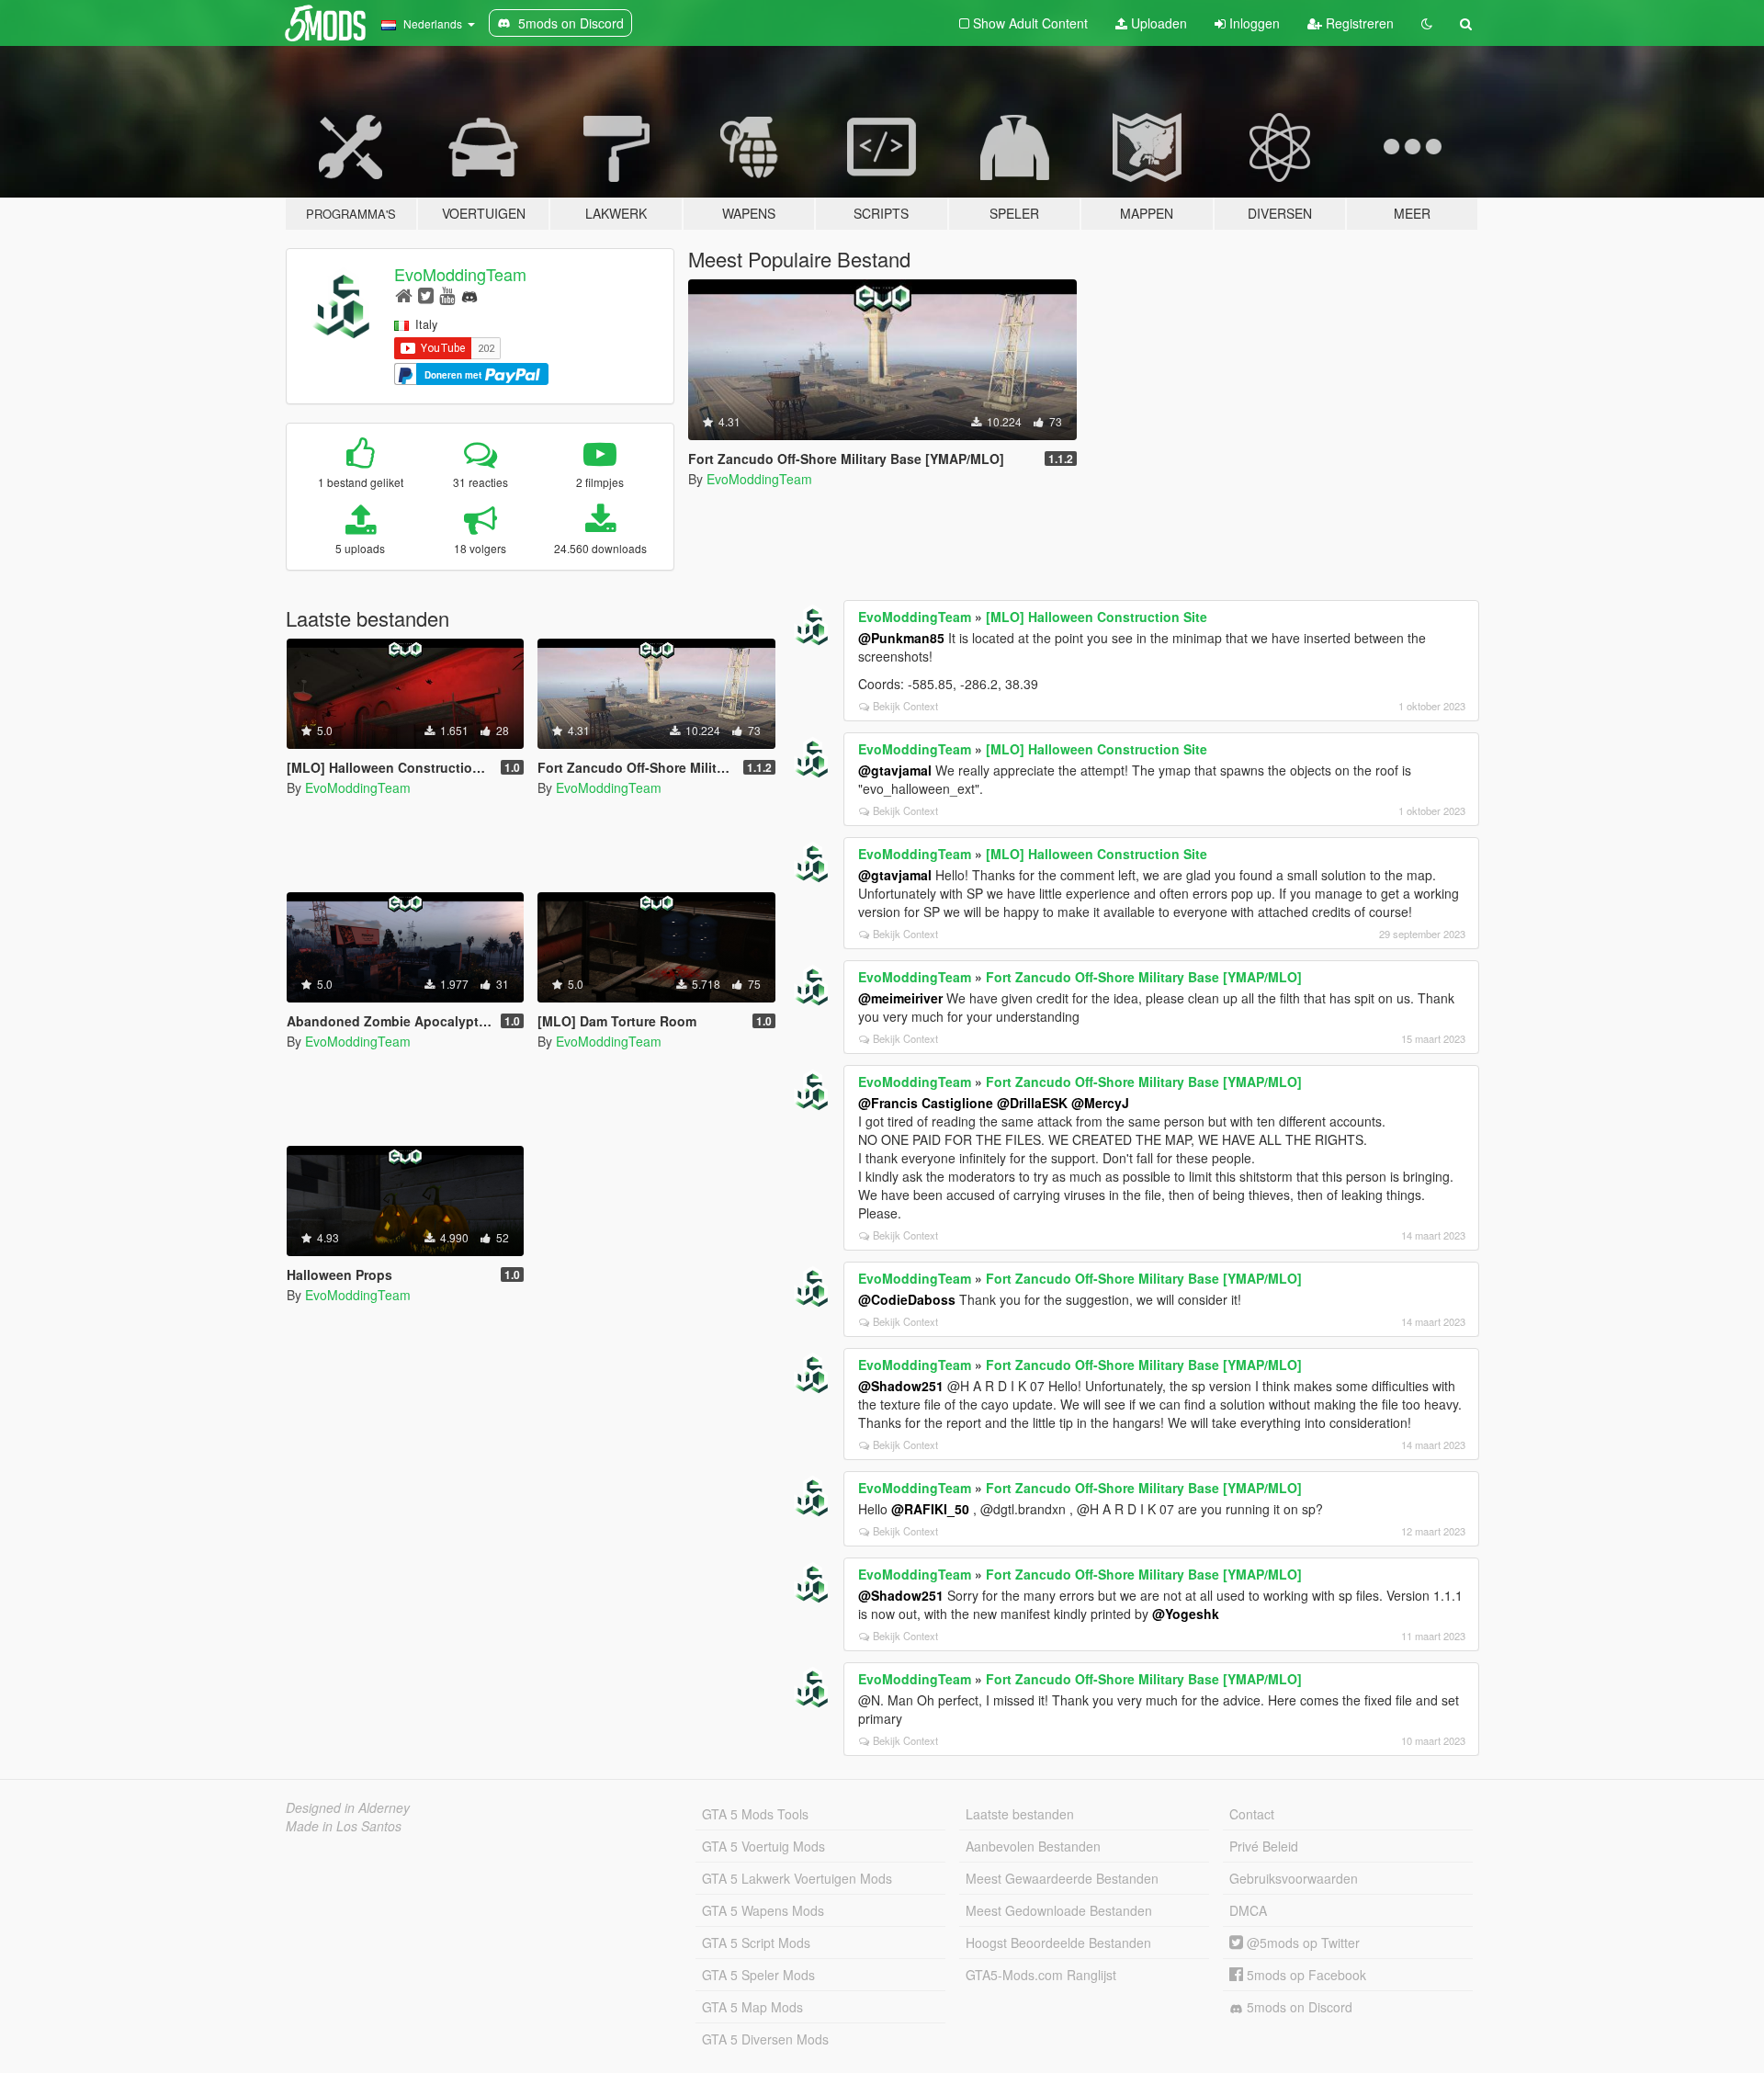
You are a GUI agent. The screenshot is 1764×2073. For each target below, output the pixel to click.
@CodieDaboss (907, 1299)
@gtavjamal (895, 770)
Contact (1252, 1814)
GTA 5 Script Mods (756, 1943)
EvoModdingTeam (460, 274)
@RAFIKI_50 (930, 1509)
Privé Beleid (1264, 1846)
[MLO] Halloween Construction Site (1097, 617)
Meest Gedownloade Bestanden (1059, 1910)
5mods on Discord (1298, 2007)
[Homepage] (404, 295)
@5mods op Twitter (1301, 1943)
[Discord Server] (469, 295)
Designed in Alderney (348, 1807)
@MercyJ (1100, 1103)
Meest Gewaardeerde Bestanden (1062, 1878)
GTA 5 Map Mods (752, 2007)
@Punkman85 (901, 638)
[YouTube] (447, 295)
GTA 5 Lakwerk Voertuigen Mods (797, 1878)
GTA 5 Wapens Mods (763, 1910)
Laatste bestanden (1020, 1814)
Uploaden (1157, 23)
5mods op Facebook (1305, 1975)
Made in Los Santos (344, 1826)
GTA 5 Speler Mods (758, 1975)
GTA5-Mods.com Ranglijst (1041, 1975)
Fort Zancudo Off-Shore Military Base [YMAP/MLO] (1144, 977)
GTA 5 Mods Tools (755, 1814)
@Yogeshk (1186, 1614)
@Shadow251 (901, 1386)
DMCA (1248, 1910)
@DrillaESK (1032, 1103)
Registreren (1358, 23)
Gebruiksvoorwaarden (1294, 1878)
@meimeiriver (900, 998)
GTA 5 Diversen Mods (765, 2039)
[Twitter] (426, 295)
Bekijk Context (905, 706)
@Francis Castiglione (926, 1103)
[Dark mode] (1427, 23)
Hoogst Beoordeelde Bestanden (1058, 1943)
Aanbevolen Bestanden (1033, 1846)
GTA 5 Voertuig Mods (763, 1846)
